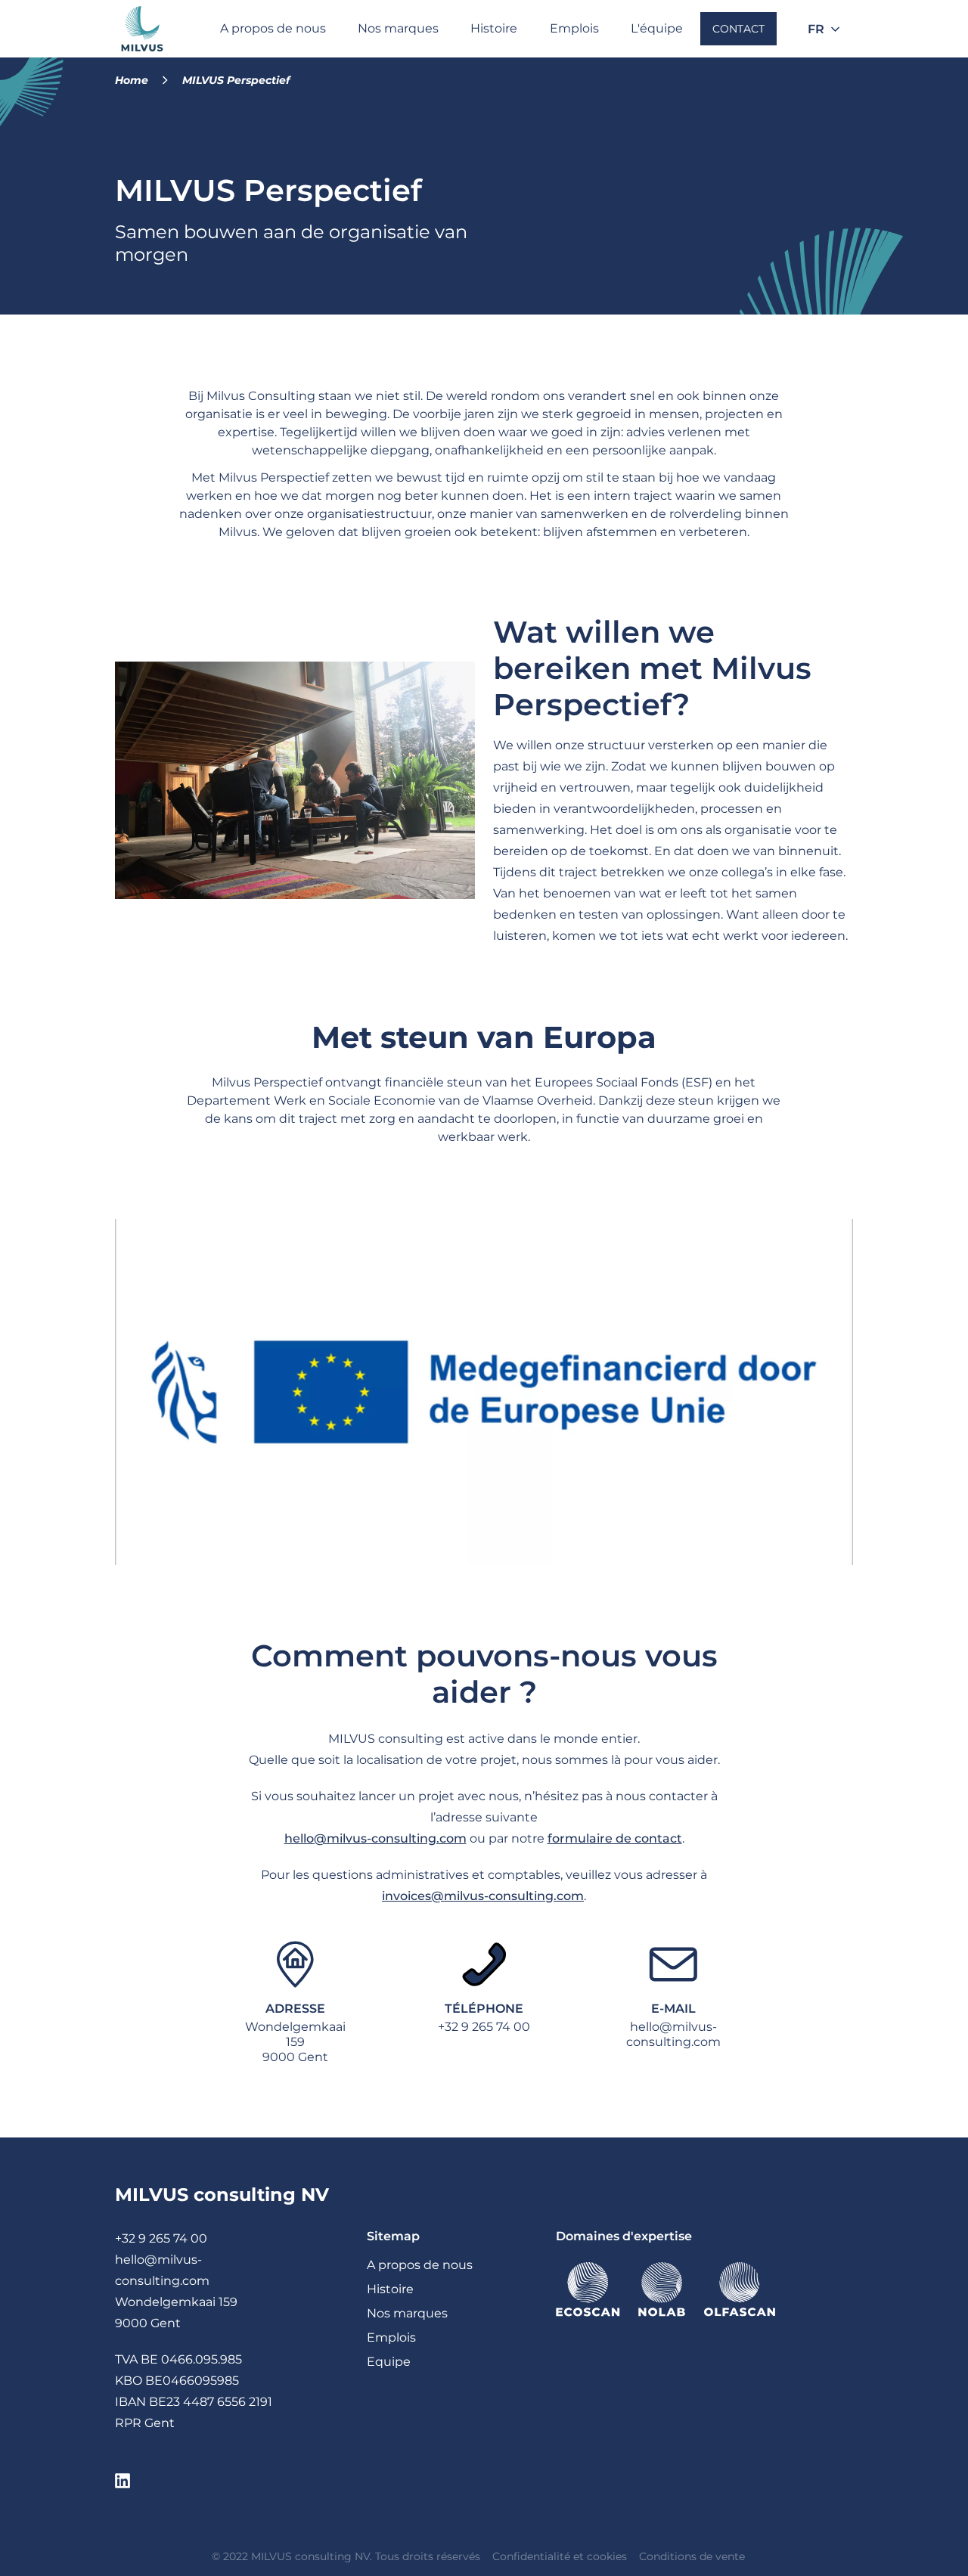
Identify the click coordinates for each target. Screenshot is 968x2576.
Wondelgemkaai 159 (176, 2302)
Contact (738, 29)
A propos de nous (273, 28)
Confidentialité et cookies (560, 2556)
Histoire (494, 28)
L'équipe (657, 28)
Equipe (389, 2362)
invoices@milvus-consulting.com (483, 1896)
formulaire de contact (615, 1838)
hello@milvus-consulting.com (375, 1838)
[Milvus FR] (142, 29)
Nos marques (398, 28)
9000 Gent (148, 2323)
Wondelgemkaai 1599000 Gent (295, 2042)
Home (132, 80)
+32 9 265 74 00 (484, 2027)
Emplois (574, 28)
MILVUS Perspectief (236, 80)
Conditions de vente (692, 2556)
